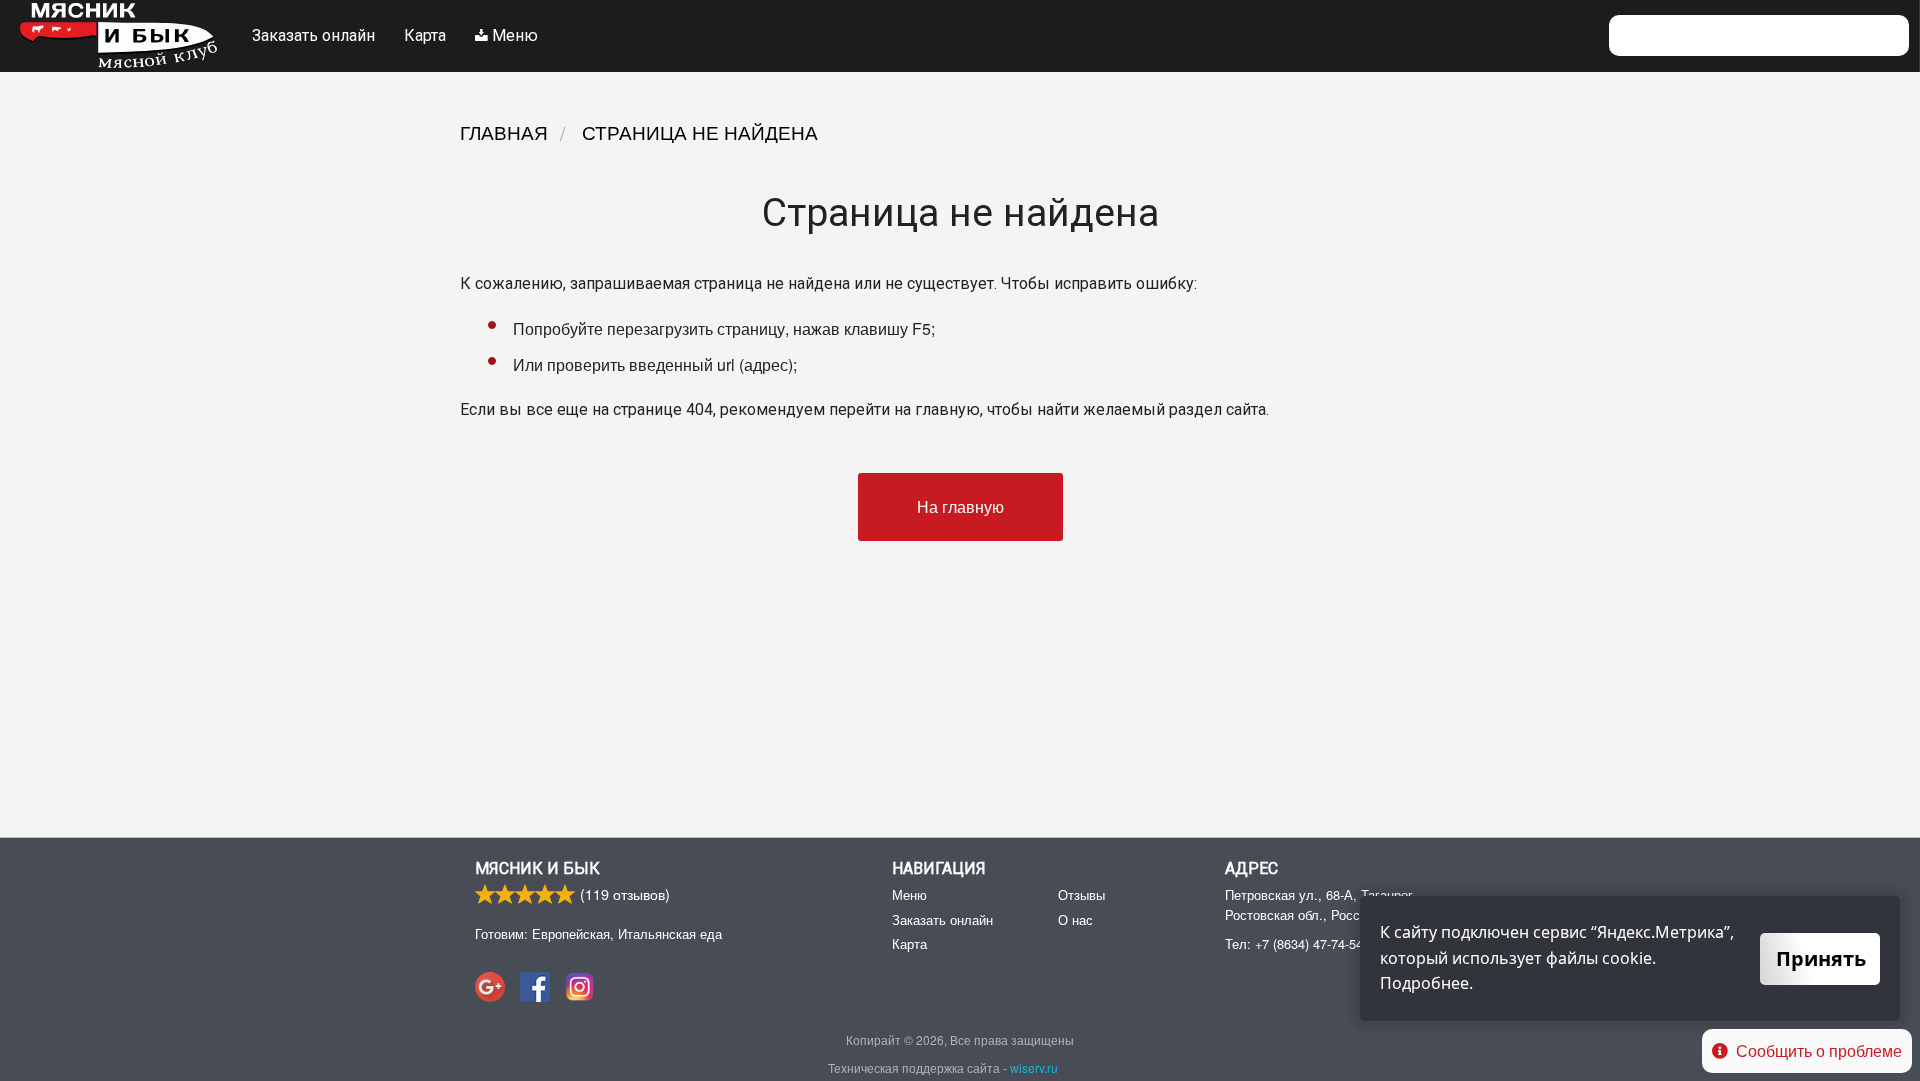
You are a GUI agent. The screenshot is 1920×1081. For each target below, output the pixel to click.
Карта (425, 35)
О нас (1075, 919)
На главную (960, 506)
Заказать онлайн (313, 35)
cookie (1627, 958)
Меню (513, 35)
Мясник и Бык (537, 868)
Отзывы (1081, 894)
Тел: (1294, 943)
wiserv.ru (1034, 1067)
